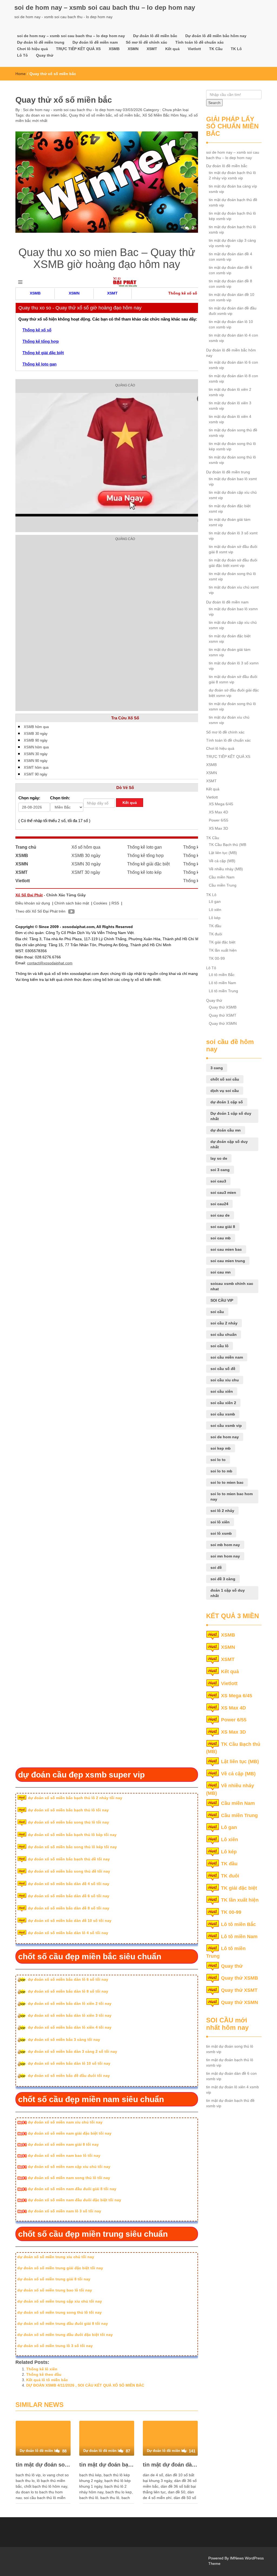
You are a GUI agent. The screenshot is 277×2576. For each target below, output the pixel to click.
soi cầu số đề (223, 1369)
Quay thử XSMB (223, 1007)
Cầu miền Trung (223, 885)
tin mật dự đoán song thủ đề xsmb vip (233, 433)
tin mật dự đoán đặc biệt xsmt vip (230, 509)
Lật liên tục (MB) (223, 853)
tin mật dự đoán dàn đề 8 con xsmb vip (230, 284)
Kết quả (172, 49)
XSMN (133, 49)
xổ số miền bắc (127, 115)
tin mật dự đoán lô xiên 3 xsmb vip (230, 406)
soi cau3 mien (223, 1192)
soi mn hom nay (225, 1556)
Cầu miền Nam (222, 877)
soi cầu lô (220, 1346)
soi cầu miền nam (227, 1357)
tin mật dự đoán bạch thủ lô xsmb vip (107, 2465)
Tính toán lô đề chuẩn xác (199, 42)
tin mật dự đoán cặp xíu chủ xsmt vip (233, 495)
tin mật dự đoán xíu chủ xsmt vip (234, 590)
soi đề (216, 1567)
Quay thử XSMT (223, 1015)
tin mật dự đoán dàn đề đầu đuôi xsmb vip (233, 311)
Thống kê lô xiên (42, 2369)
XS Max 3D (218, 828)
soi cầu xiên (222, 1391)
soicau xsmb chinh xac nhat (232, 1286)
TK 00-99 (217, 958)
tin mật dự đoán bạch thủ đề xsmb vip (233, 202)
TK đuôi (215, 934)
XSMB (114, 49)
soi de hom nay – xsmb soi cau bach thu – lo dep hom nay (105, 7)
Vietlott (194, 49)
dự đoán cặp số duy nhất (229, 1144)
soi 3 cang (220, 1170)
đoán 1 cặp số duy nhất (228, 1593)
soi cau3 (218, 1181)
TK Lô (236, 49)
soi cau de (220, 1215)
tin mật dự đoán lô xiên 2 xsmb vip (230, 392)
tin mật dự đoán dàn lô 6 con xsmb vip (233, 365)
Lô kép (215, 918)
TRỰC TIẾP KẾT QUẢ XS (78, 49)
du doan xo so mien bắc (46, 115)
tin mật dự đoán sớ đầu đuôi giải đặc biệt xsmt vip (233, 563)
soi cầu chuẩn (224, 1334)
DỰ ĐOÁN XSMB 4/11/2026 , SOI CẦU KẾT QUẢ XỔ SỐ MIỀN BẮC (85, 2385)
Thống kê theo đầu (44, 2374)
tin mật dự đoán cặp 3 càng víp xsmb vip (232, 243)
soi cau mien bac (226, 1249)
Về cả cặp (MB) (222, 861)
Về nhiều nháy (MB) (226, 869)
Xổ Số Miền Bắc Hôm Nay (164, 115)
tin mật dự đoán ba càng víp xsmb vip (233, 189)
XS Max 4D (218, 812)
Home (21, 74)
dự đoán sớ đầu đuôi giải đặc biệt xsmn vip (234, 693)
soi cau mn (221, 1272)
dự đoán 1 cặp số (227, 1102)
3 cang (217, 1068)
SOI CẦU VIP (222, 1300)
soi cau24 (219, 1204)
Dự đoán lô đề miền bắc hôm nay (216, 36)
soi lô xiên (220, 1522)
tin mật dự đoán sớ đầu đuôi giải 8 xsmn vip (233, 679)
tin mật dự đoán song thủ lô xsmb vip (43, 2465)
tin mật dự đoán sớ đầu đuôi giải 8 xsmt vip (233, 549)
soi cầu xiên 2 (223, 1403)
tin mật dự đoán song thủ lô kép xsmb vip (232, 446)
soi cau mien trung (228, 1261)
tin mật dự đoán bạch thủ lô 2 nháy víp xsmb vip (232, 175)
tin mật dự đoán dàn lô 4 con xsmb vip (233, 338)
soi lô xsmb (221, 1533)
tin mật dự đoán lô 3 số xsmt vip (233, 536)
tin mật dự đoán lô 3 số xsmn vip (234, 666)
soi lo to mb (221, 1471)
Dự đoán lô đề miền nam (95, 42)
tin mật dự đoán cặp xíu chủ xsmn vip (233, 625)
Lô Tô (22, 55)
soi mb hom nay (225, 1545)
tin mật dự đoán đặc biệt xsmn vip (230, 639)
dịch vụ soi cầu (225, 1091)
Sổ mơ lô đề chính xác (146, 42)
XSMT (152, 49)
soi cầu (217, 1312)
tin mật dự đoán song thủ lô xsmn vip (232, 706)
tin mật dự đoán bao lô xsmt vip (233, 481)
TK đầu (215, 926)
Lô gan (215, 901)
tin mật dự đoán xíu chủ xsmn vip (229, 720)
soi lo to (218, 1460)
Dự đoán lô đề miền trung (41, 42)
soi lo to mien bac (227, 1482)
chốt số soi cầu (225, 1079)
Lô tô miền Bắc (222, 975)
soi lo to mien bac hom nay (232, 1497)
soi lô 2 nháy (222, 1511)
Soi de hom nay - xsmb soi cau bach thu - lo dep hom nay (72, 110)
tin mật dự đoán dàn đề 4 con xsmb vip (230, 257)
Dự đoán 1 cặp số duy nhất (231, 1116)
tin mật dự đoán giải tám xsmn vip (230, 652)
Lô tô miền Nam (222, 983)
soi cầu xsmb (223, 1414)
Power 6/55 (219, 820)
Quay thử (45, 55)
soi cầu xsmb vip (226, 1426)
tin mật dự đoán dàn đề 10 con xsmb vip (232, 297)
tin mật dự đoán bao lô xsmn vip (233, 612)
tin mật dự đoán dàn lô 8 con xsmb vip (233, 379)
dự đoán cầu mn (226, 1130)
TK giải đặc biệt (222, 942)
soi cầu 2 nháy (224, 1323)
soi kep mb (221, 1448)
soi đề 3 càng (223, 1579)
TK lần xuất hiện (223, 950)
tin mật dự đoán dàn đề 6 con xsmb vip (170, 2465)
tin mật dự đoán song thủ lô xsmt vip (232, 576)
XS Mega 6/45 (221, 804)
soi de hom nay (225, 1437)
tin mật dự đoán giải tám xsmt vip (230, 522)
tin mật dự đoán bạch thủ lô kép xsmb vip (232, 216)
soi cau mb (221, 1238)
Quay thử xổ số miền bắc (90, 115)
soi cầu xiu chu (225, 1380)
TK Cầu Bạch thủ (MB (227, 845)
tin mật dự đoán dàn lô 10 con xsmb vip (231, 324)
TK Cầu (216, 49)
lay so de (219, 1158)
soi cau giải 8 (223, 1227)
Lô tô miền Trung (223, 991)
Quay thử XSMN (223, 1023)
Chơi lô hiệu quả (32, 49)
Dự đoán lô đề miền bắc (155, 36)
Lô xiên (215, 910)
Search (214, 103)
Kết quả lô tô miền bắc (47, 2380)
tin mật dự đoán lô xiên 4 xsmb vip (230, 419)
